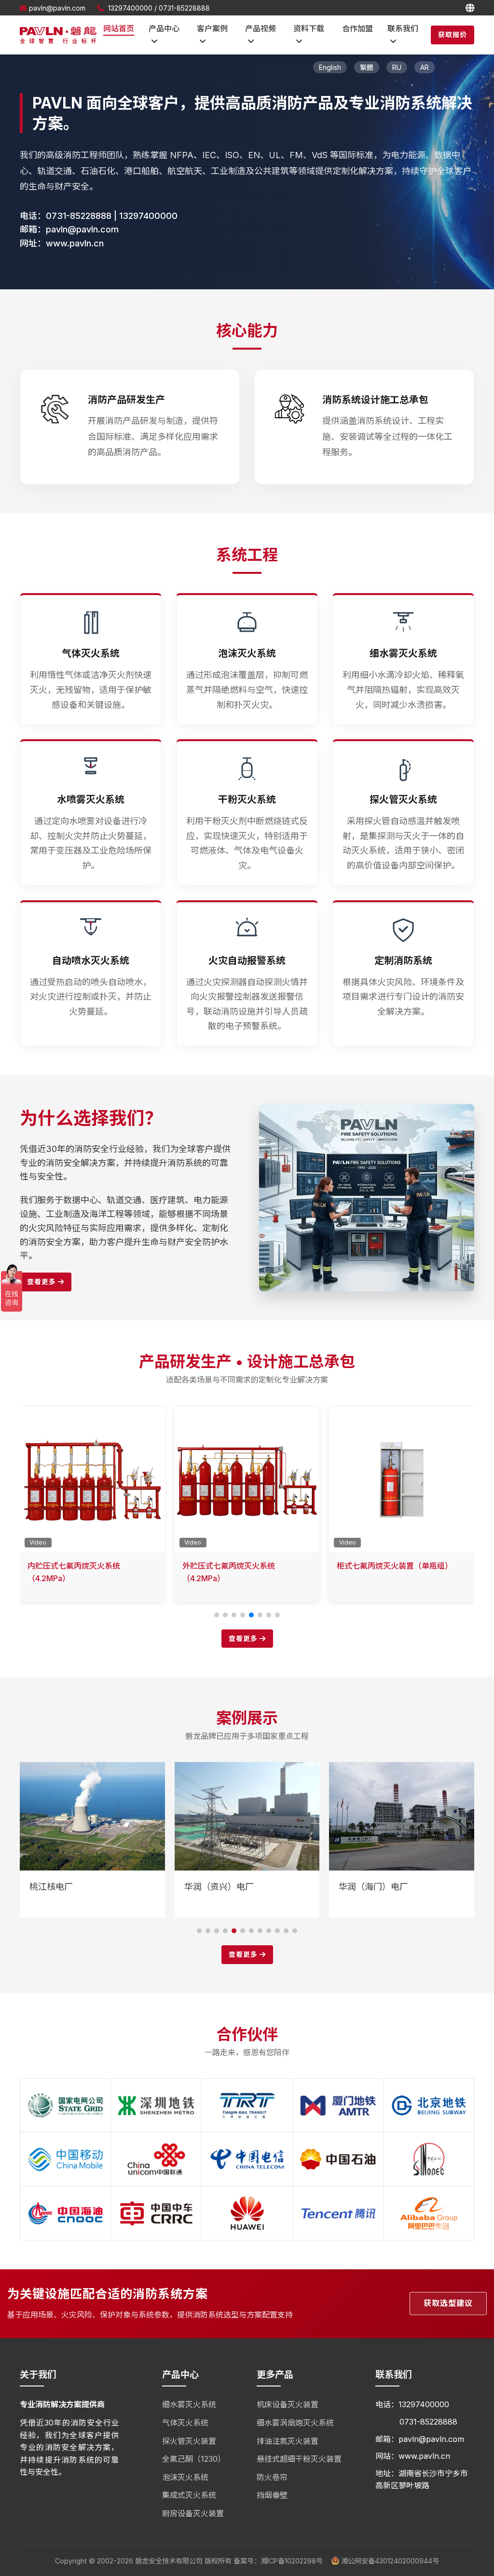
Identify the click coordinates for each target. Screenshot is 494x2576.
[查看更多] (367, 1110)
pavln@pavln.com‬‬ (57, 8)
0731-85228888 (184, 8)
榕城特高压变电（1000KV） (393, 1887)
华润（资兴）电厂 (64, 1887)
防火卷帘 (272, 2477)
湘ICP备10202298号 (292, 2561)
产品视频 (261, 28)
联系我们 (403, 28)
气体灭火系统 (185, 2423)
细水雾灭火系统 (189, 2404)
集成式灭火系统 (189, 2495)
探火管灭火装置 (189, 2441)
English (330, 67)
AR (425, 67)
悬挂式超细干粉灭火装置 (299, 2459)
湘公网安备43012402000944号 (389, 2561)
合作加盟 (357, 28)
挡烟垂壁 (272, 2495)
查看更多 (42, 1281)
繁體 (367, 67)
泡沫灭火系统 (185, 2477)
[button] (217, 1615)
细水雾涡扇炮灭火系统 (295, 2423)
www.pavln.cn (75, 243)
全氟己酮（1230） (194, 2459)
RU (397, 67)
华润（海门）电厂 (219, 1887)
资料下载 (309, 28)
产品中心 (164, 28)
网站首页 (119, 28)
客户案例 (212, 28)
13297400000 (130, 8)
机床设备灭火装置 (288, 2404)
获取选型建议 (448, 2303)
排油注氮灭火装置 (288, 2441)
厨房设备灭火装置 (193, 2513)
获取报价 (453, 34)
